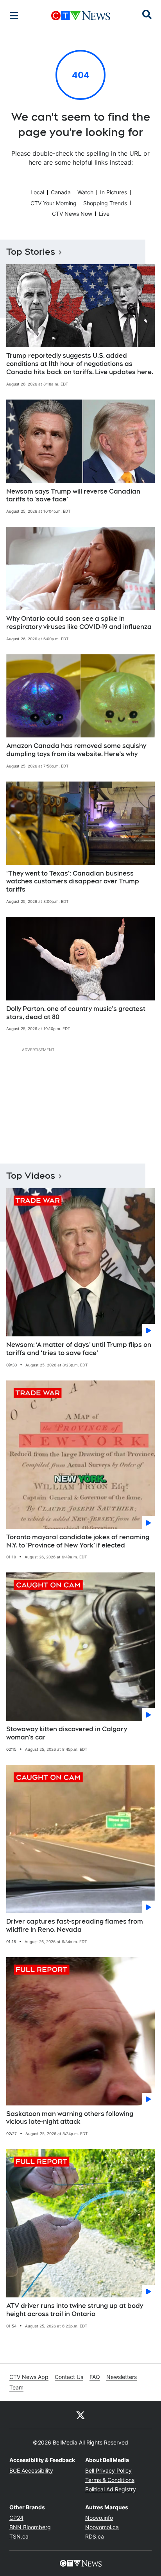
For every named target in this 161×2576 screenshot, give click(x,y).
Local (37, 192)
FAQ (95, 2377)
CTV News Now (72, 214)
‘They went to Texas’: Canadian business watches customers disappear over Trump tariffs (73, 882)
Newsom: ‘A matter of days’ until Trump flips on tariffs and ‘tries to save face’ (79, 1349)
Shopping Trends (105, 203)
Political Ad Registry (111, 2489)
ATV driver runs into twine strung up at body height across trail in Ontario (75, 2310)
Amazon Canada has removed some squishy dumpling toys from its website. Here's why (76, 750)
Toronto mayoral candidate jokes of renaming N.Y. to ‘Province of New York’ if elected (78, 1541)
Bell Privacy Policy (108, 2470)
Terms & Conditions (110, 2480)
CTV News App (29, 2377)
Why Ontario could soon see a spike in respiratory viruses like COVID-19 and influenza (79, 623)
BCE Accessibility (31, 2470)
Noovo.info (99, 2518)
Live (104, 214)
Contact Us (69, 2377)
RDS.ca (95, 2536)
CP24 (16, 2518)
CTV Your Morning (54, 203)
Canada (61, 192)
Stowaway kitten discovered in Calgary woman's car (67, 1733)
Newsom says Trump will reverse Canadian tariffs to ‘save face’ (73, 496)
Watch (85, 192)
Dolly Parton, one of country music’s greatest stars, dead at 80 (76, 1013)
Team (16, 2387)
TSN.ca (19, 2536)
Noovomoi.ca (102, 2527)
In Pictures (114, 192)
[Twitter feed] (80, 2415)
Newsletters (122, 2377)
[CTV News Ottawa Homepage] (81, 16)
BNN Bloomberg (30, 2527)
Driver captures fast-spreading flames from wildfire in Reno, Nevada (75, 1926)
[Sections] (14, 16)
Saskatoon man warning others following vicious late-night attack (70, 2118)
